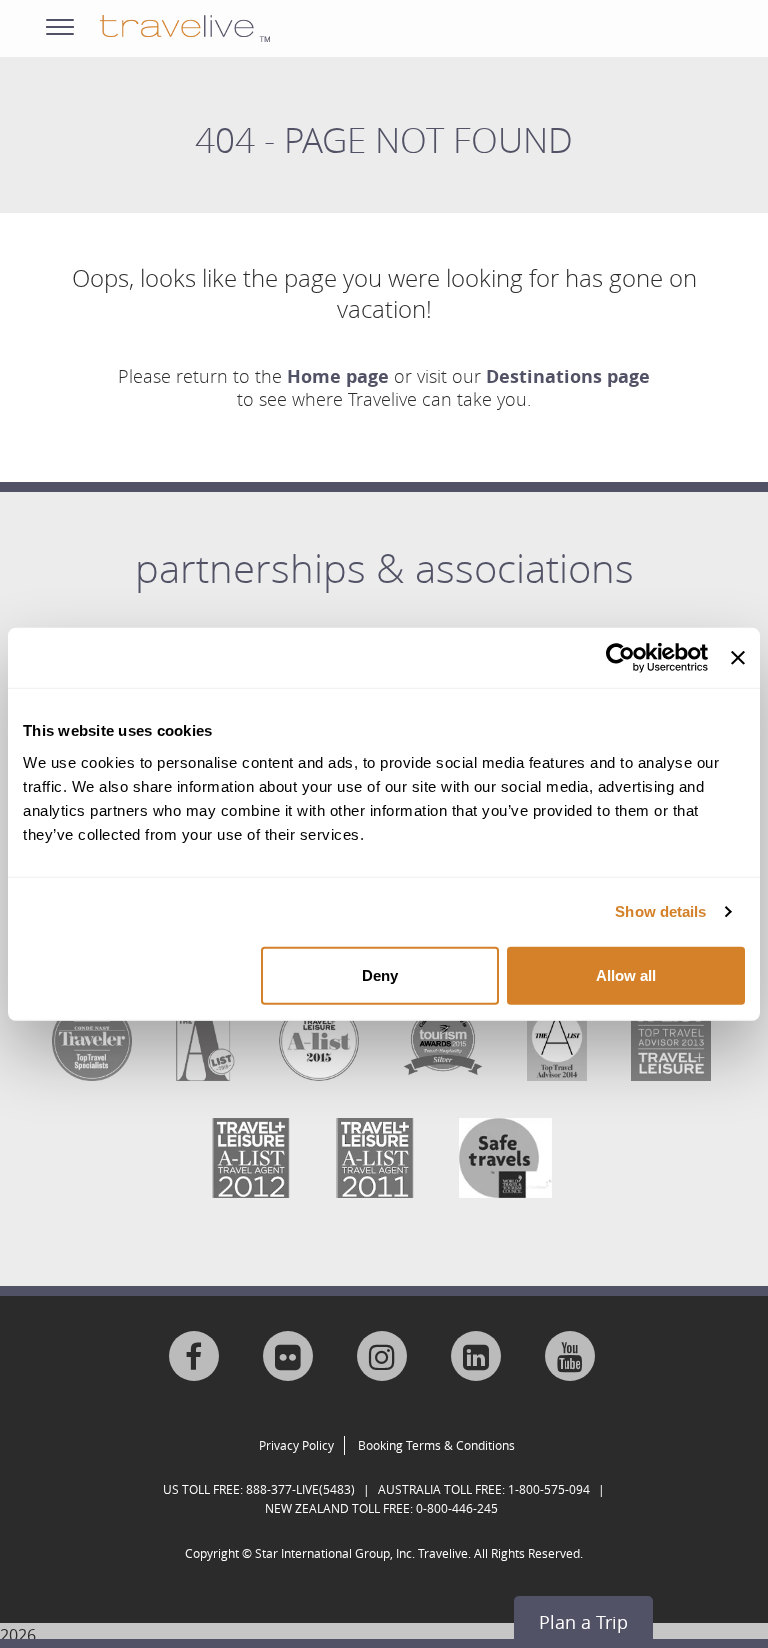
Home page (338, 376)
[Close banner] (738, 658)
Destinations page (568, 376)
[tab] (384, 583)
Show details (660, 911)
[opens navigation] (60, 23)
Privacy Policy (296, 1445)
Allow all (626, 974)
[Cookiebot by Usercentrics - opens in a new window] (620, 658)
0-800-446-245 (457, 1508)
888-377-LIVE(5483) (300, 1489)
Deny (380, 974)
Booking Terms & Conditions (436, 1445)
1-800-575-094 (549, 1489)
